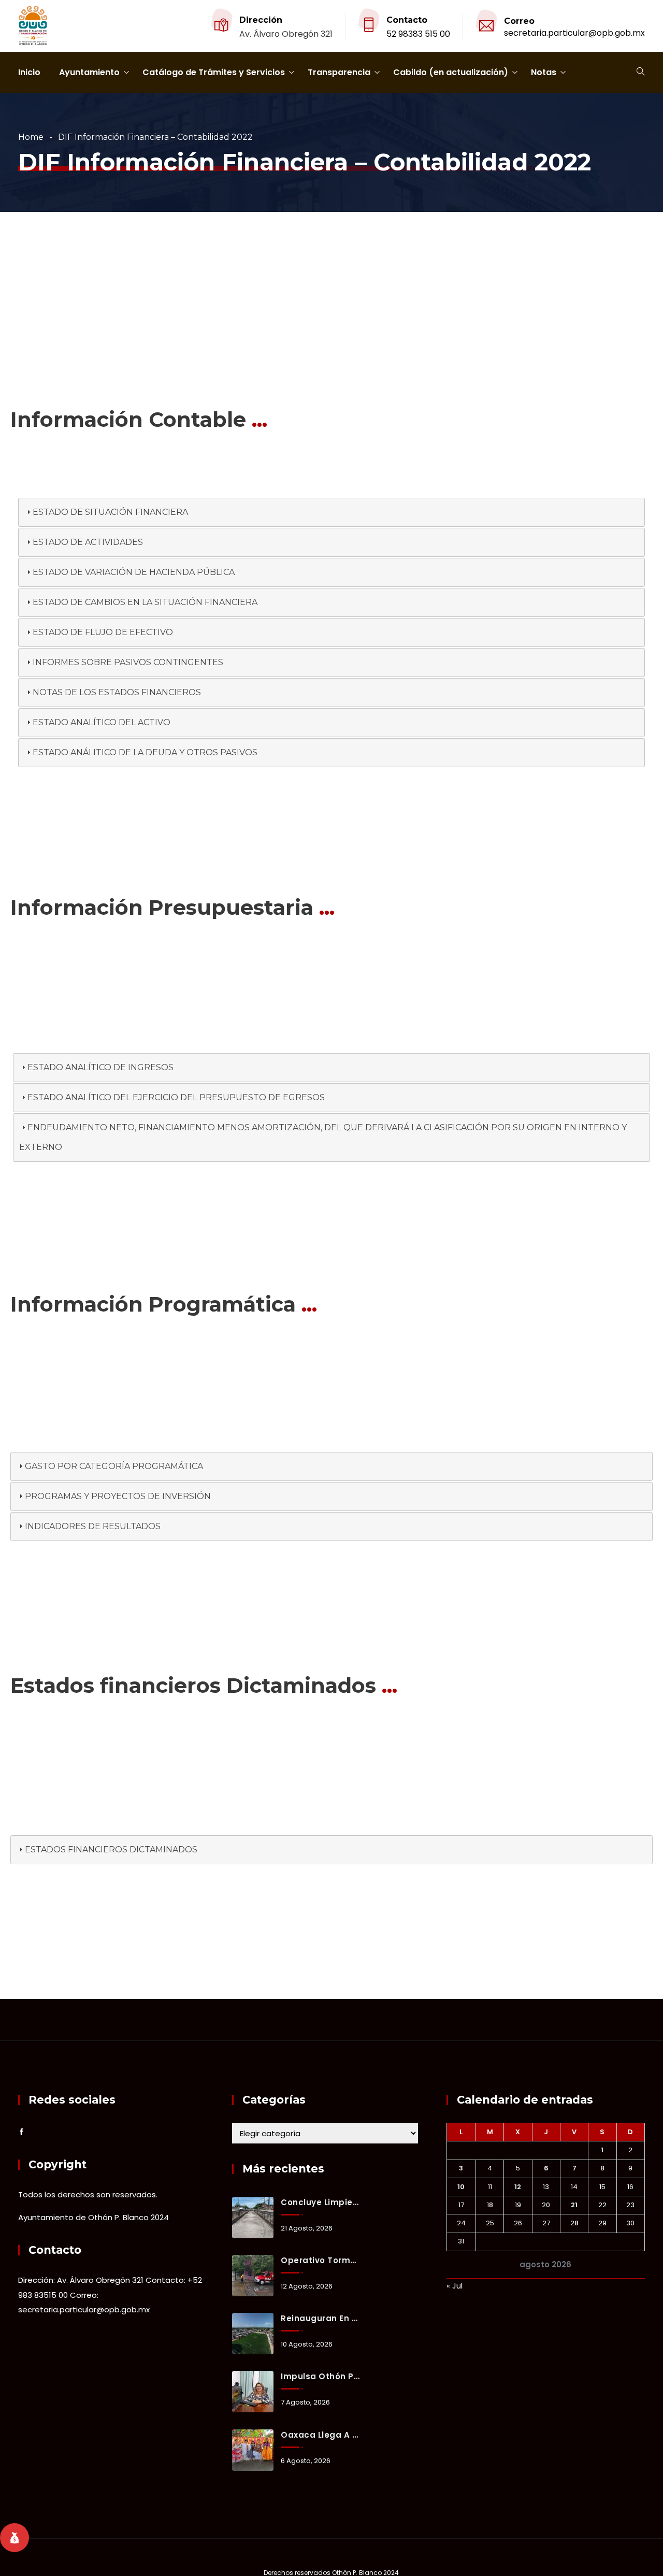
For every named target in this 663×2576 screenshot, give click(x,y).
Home (31, 137)
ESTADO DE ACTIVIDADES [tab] (88, 542)
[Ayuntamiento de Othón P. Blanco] (33, 26)
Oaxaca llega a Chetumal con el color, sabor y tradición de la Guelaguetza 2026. (320, 2435)
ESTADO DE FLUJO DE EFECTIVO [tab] (103, 632)
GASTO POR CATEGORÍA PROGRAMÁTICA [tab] (114, 1466)
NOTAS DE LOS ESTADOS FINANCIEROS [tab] (117, 692)
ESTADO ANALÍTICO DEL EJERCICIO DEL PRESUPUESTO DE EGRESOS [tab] (176, 1097)
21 (574, 2205)
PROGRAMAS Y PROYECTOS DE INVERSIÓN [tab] (118, 1496)
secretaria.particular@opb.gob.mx (574, 33)
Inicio (29, 72)
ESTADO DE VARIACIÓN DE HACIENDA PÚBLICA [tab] (134, 572)
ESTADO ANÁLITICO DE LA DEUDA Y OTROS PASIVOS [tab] (145, 752)
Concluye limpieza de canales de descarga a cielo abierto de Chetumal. (320, 2202)
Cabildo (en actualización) (451, 72)
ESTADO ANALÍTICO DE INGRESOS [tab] (100, 1067)
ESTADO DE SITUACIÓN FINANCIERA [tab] (110, 512)
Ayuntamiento (89, 72)
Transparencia (339, 72)
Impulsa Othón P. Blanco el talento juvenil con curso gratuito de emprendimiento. (320, 2376)
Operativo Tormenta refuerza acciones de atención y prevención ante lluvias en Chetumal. (320, 2260)
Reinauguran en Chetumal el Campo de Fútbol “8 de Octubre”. (320, 2318)
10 (461, 2187)
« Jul (455, 2286)
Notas (544, 72)
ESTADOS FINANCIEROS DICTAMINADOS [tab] (111, 1850)
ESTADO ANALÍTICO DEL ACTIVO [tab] (102, 722)
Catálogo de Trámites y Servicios (214, 72)
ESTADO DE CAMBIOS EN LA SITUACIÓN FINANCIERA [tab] (145, 602)
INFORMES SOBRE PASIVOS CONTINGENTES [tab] (128, 662)
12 (518, 2187)
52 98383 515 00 (418, 34)
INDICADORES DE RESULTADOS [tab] (93, 1526)
